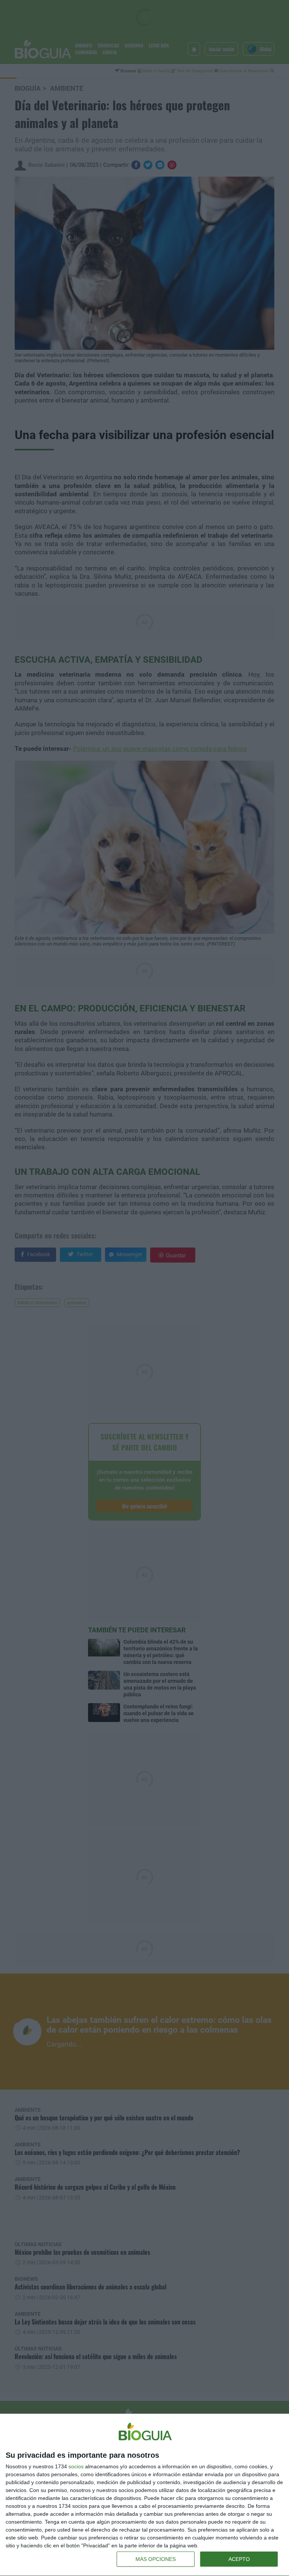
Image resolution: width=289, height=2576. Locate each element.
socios (76, 2466)
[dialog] (144, 2495)
